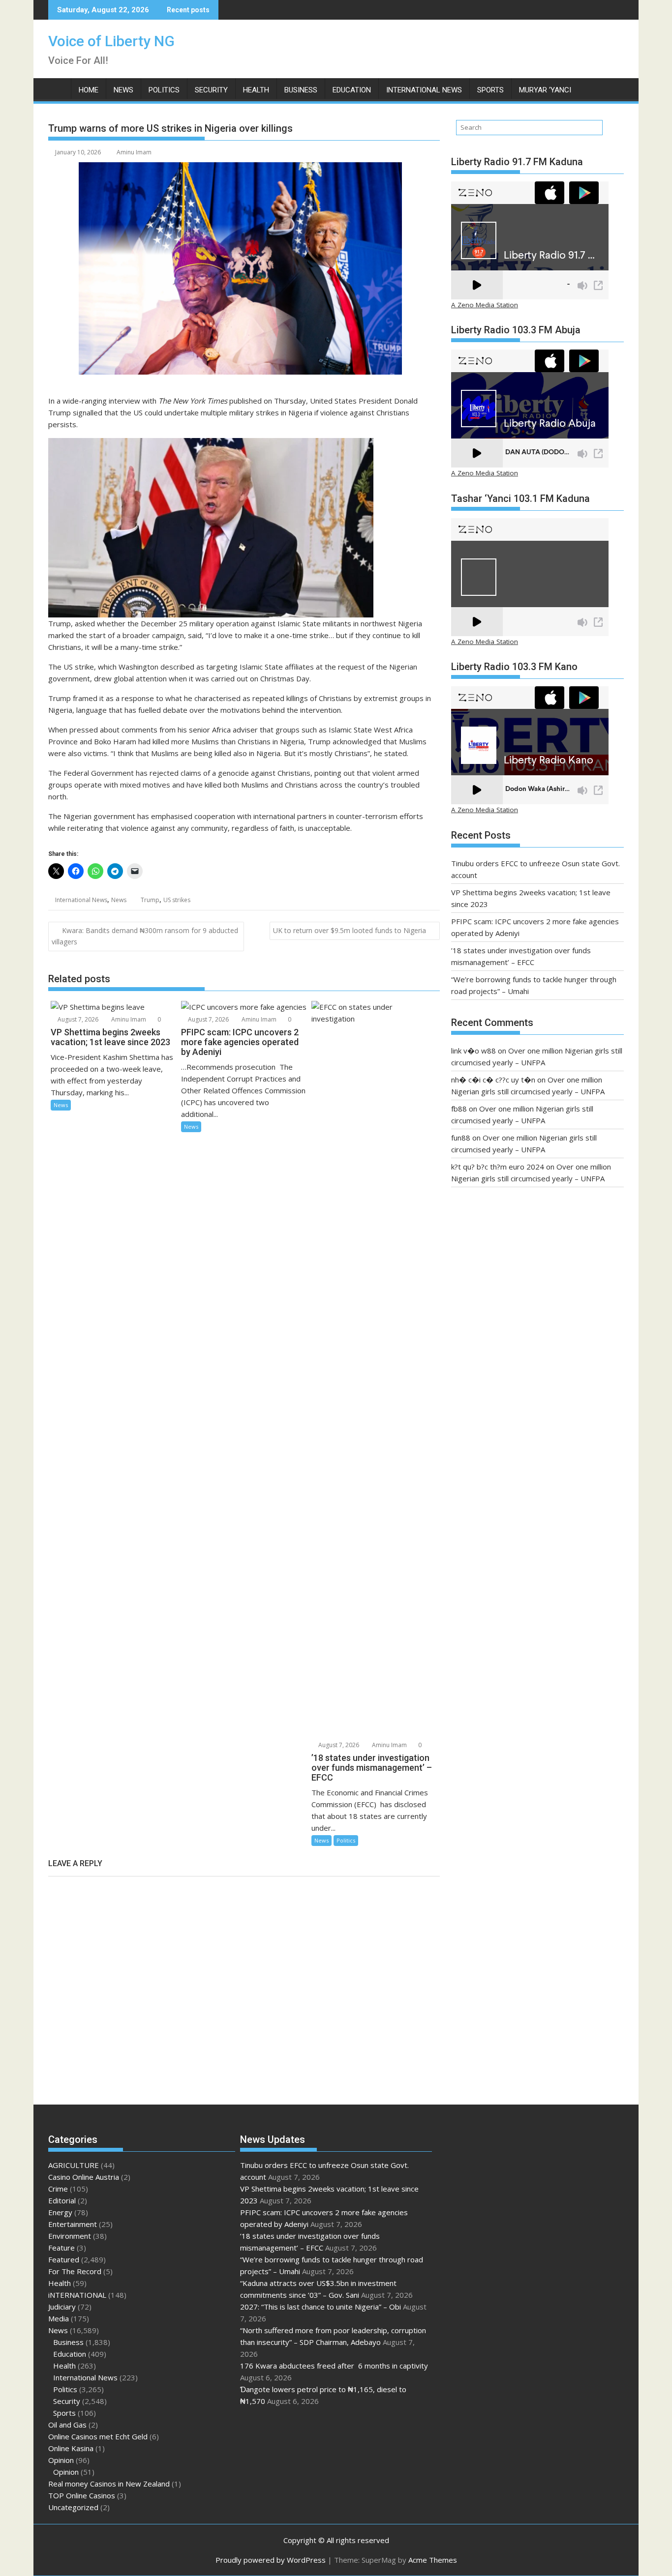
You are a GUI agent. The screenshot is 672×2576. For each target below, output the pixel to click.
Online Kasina (71, 2448)
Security (211, 90)
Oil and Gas (67, 2425)
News (123, 90)
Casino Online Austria (84, 2177)
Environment (70, 2236)
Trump (150, 900)
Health (256, 90)
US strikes (177, 900)
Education (352, 90)
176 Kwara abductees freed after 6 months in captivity (334, 2366)
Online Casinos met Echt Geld (98, 2436)
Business (301, 90)
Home (89, 90)
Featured (64, 2259)
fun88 (461, 1138)
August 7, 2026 (77, 1019)
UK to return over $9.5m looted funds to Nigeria (350, 930)
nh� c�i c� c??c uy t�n (493, 1080)
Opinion (61, 2460)
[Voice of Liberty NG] (58, 88)
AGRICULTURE (74, 2165)
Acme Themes (433, 2560)
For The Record (75, 2271)
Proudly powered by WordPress (271, 2560)
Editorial (62, 2200)
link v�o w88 (473, 1051)
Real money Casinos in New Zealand (109, 2484)
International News (424, 90)
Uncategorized (73, 2507)
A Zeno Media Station (485, 305)
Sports (490, 90)
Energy (60, 2212)
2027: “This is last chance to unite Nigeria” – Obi (321, 2307)
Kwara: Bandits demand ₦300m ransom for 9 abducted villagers (145, 936)
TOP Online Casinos (82, 2495)
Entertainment (73, 2224)
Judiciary (62, 2307)
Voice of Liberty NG (111, 41)
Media (59, 2318)
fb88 (459, 1109)
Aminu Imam (134, 152)
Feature (61, 2248)
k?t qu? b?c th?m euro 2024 (498, 1167)
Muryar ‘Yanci (545, 90)
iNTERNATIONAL (77, 2295)
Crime (58, 2189)
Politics (164, 90)
